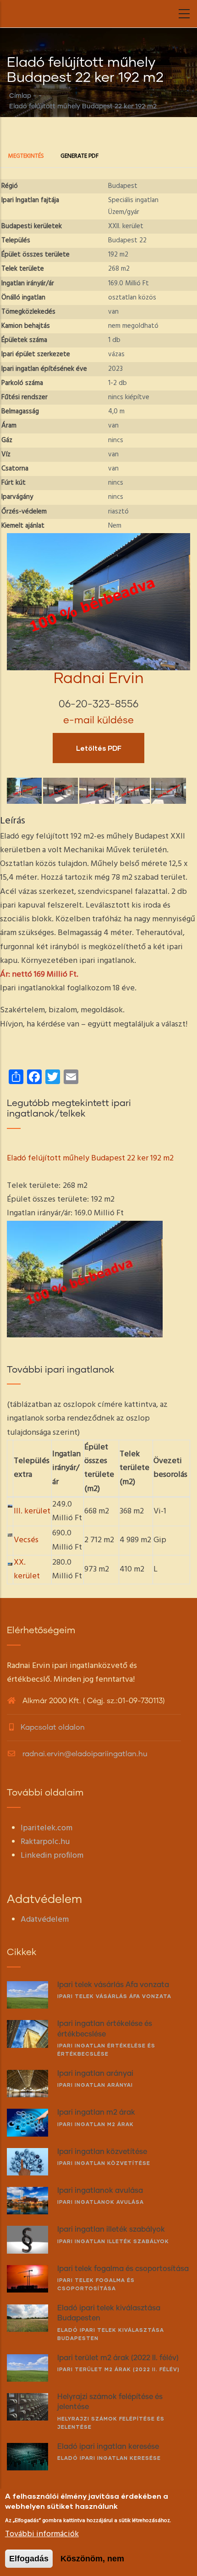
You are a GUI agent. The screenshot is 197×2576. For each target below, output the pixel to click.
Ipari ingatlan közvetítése (104, 2163)
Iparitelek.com (47, 1828)
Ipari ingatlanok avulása (101, 2202)
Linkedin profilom (52, 1856)
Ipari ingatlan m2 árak (96, 2124)
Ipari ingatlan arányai (95, 2085)
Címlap (20, 96)
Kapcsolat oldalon (53, 1727)
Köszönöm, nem (92, 2559)
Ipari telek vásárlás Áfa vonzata (114, 1996)
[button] (98, 540)
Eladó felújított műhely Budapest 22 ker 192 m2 (90, 1158)
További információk (42, 2534)
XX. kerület (27, 1569)
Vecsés (26, 1540)
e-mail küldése (98, 721)
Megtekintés (30, 157)
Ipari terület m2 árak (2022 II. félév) (118, 2369)
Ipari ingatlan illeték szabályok (113, 2241)
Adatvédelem (45, 1920)
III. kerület (32, 1511)
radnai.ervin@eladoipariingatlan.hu (84, 1754)
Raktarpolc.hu (45, 1842)
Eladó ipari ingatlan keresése (109, 2458)
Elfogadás (29, 2559)
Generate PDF (79, 156)
